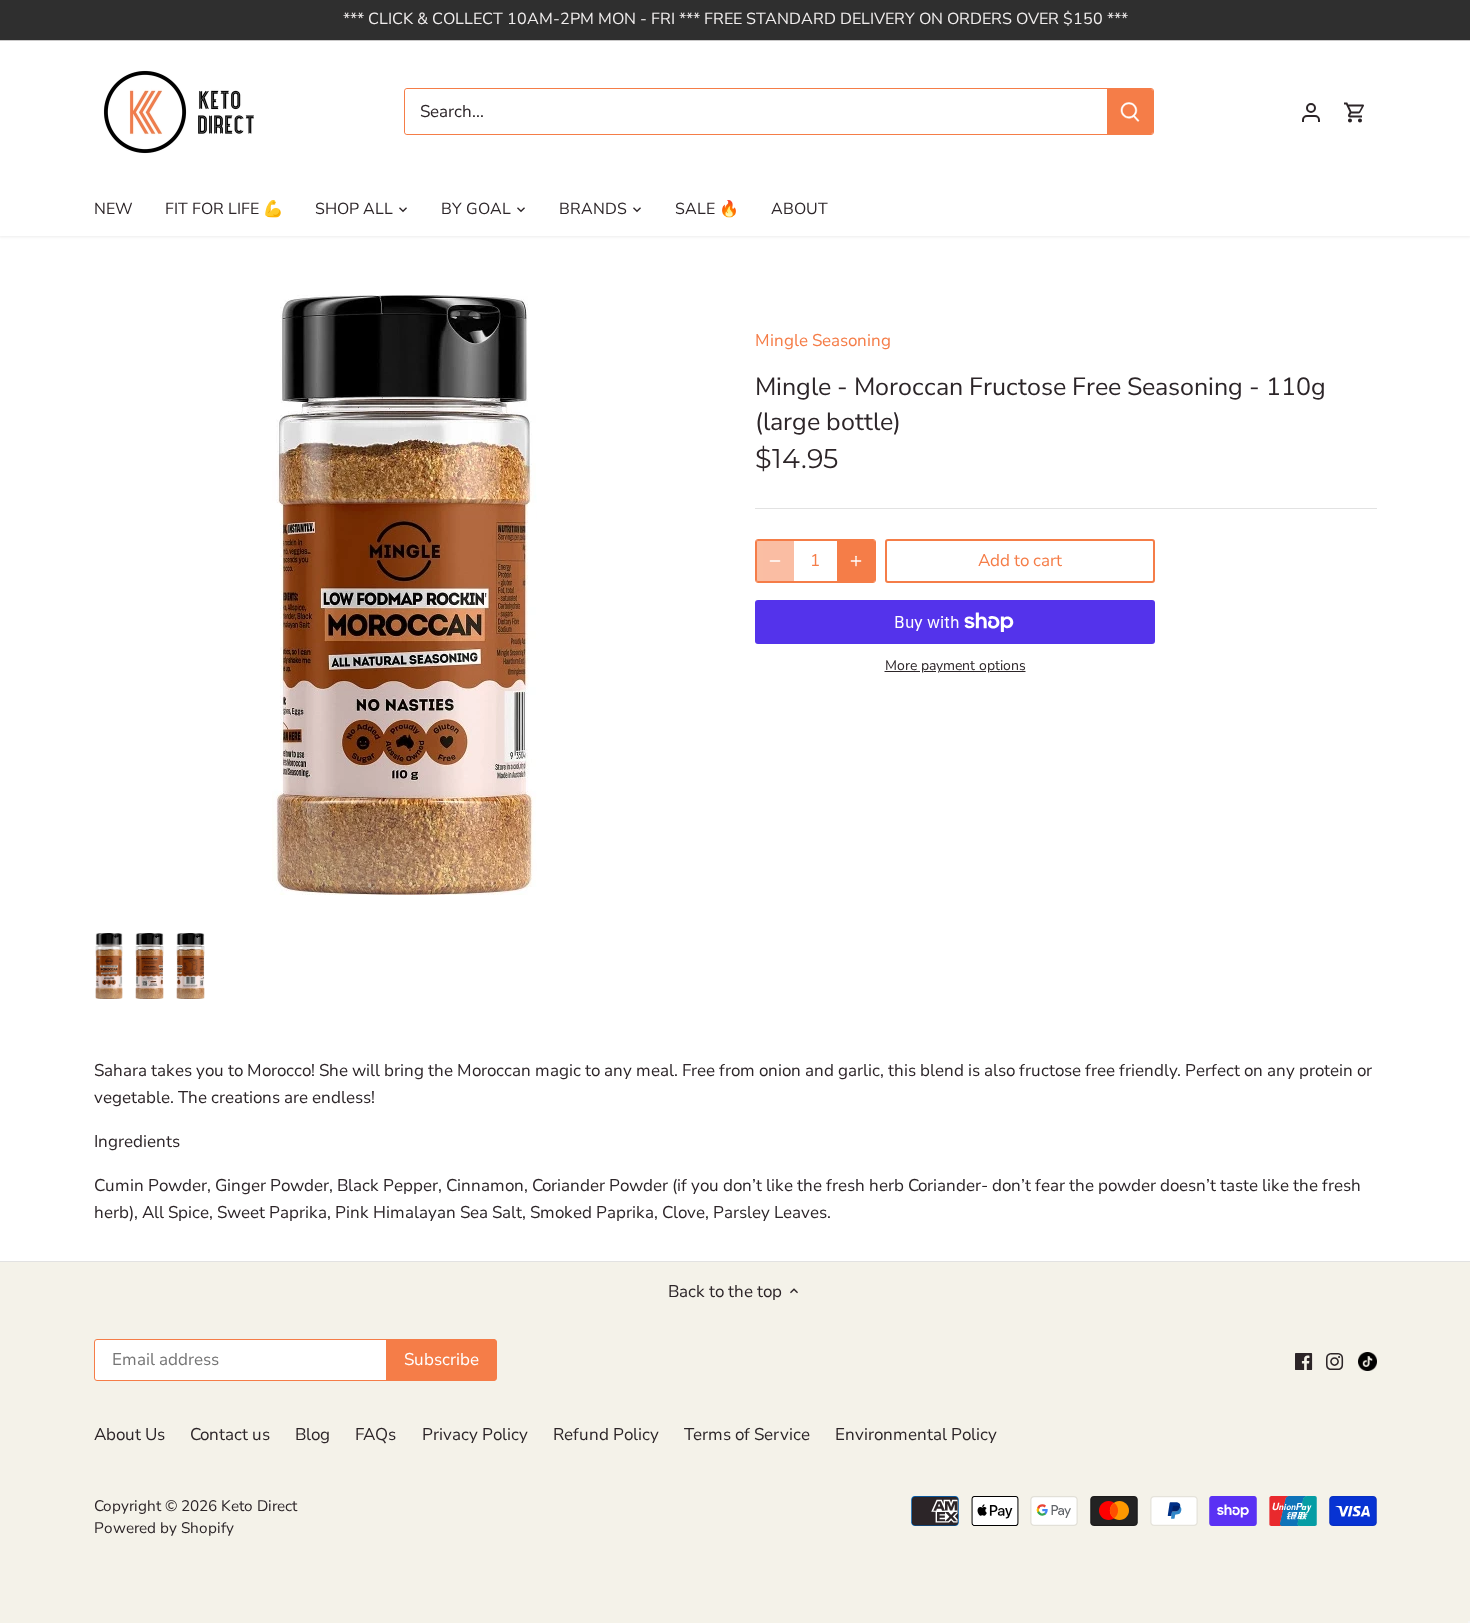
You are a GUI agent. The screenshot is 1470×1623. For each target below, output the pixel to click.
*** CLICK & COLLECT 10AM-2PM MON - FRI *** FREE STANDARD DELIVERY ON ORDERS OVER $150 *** (735, 19)
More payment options (955, 665)
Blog (312, 1434)
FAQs (375, 1434)
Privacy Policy (475, 1434)
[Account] (1311, 111)
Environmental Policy (916, 1434)
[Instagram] (1334, 1360)
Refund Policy (606, 1434)
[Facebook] (1303, 1360)
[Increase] (856, 561)
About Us (129, 1434)
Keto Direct (259, 1506)
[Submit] (1130, 111)
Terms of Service (747, 1434)
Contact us (230, 1434)
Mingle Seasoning (823, 340)
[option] (109, 967)
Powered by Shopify (164, 1528)
